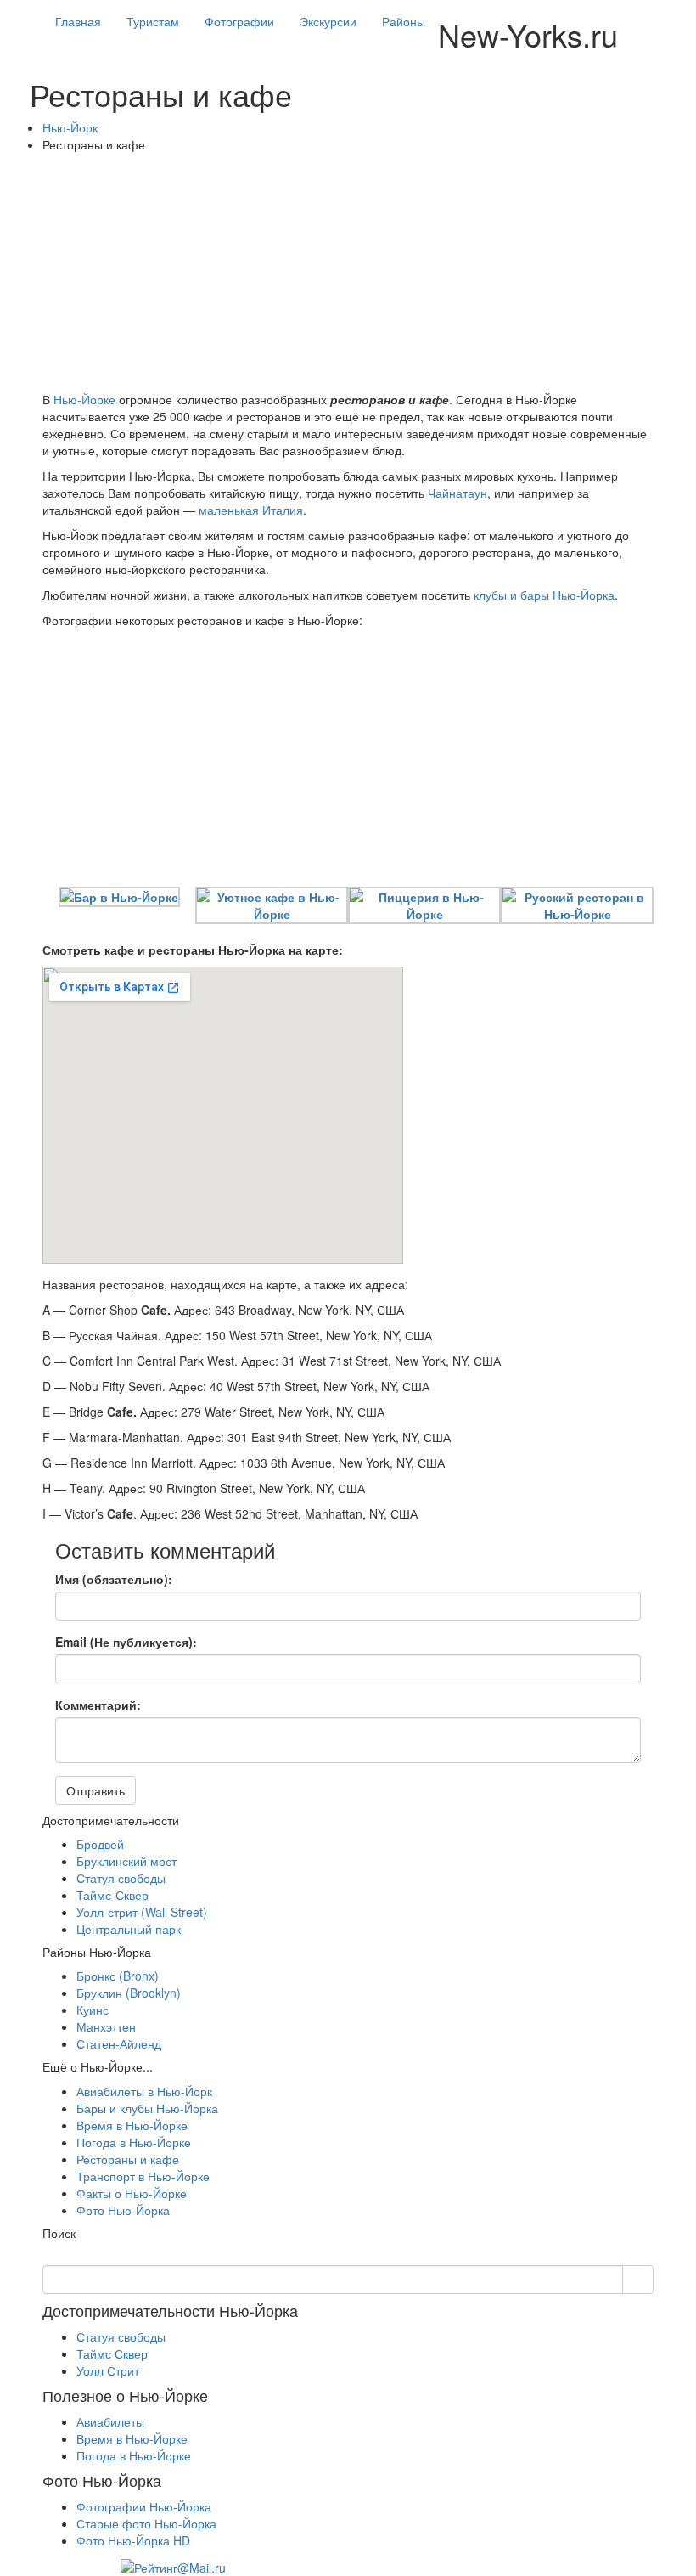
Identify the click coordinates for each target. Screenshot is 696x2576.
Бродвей (100, 1844)
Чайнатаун (457, 493)
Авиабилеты (110, 2421)
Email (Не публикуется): (126, 1642)
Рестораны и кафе (128, 2159)
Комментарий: (98, 1705)
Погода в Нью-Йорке (134, 2142)
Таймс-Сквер (112, 1895)
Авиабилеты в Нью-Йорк (144, 2091)
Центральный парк (129, 1929)
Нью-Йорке (84, 399)
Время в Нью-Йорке (132, 2125)
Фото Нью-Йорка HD (133, 2540)
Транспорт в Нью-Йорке (143, 2176)
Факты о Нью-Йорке (132, 2193)
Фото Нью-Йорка (123, 2210)
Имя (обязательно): (114, 1579)
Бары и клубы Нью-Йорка (147, 2108)
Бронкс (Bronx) (118, 1976)
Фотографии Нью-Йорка (144, 2506)
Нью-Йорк (70, 127)
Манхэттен (106, 2026)
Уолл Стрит (108, 2370)
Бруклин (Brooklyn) (129, 1993)
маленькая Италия (251, 510)
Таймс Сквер (112, 2353)
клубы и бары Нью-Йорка (544, 595)
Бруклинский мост (126, 1861)
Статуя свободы (121, 1878)
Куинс (93, 2010)
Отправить (95, 1790)
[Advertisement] (348, 272)
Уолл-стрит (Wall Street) (142, 1912)
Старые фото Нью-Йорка (146, 2523)
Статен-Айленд (119, 2043)
